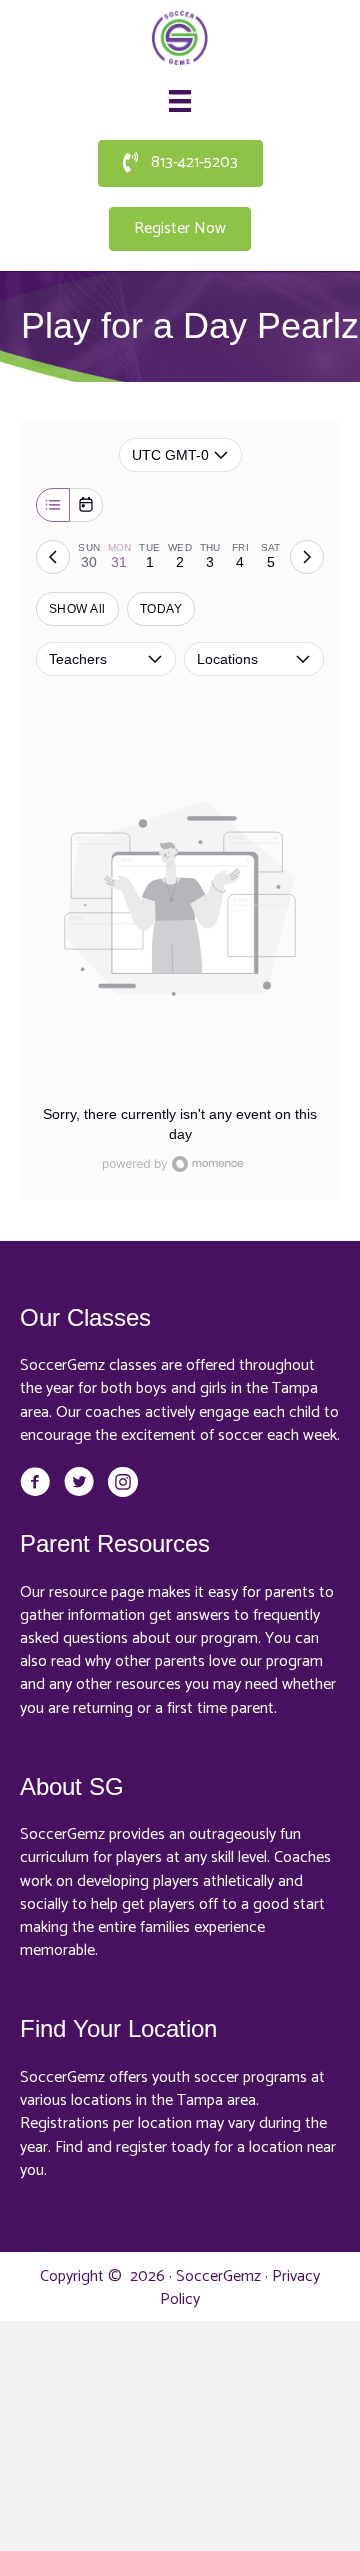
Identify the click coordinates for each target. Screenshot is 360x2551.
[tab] (89, 557)
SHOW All (77, 609)
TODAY (161, 609)
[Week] (53, 505)
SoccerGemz (218, 2276)
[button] (180, 163)
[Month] (86, 505)
